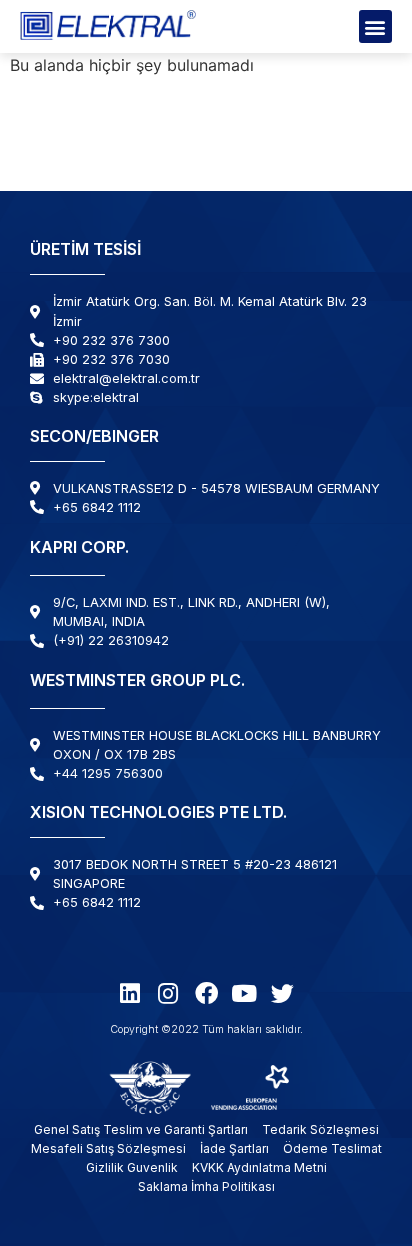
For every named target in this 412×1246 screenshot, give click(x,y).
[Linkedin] (130, 993)
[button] (375, 26)
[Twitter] (282, 993)
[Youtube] (244, 993)
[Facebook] (206, 993)
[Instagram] (168, 993)
